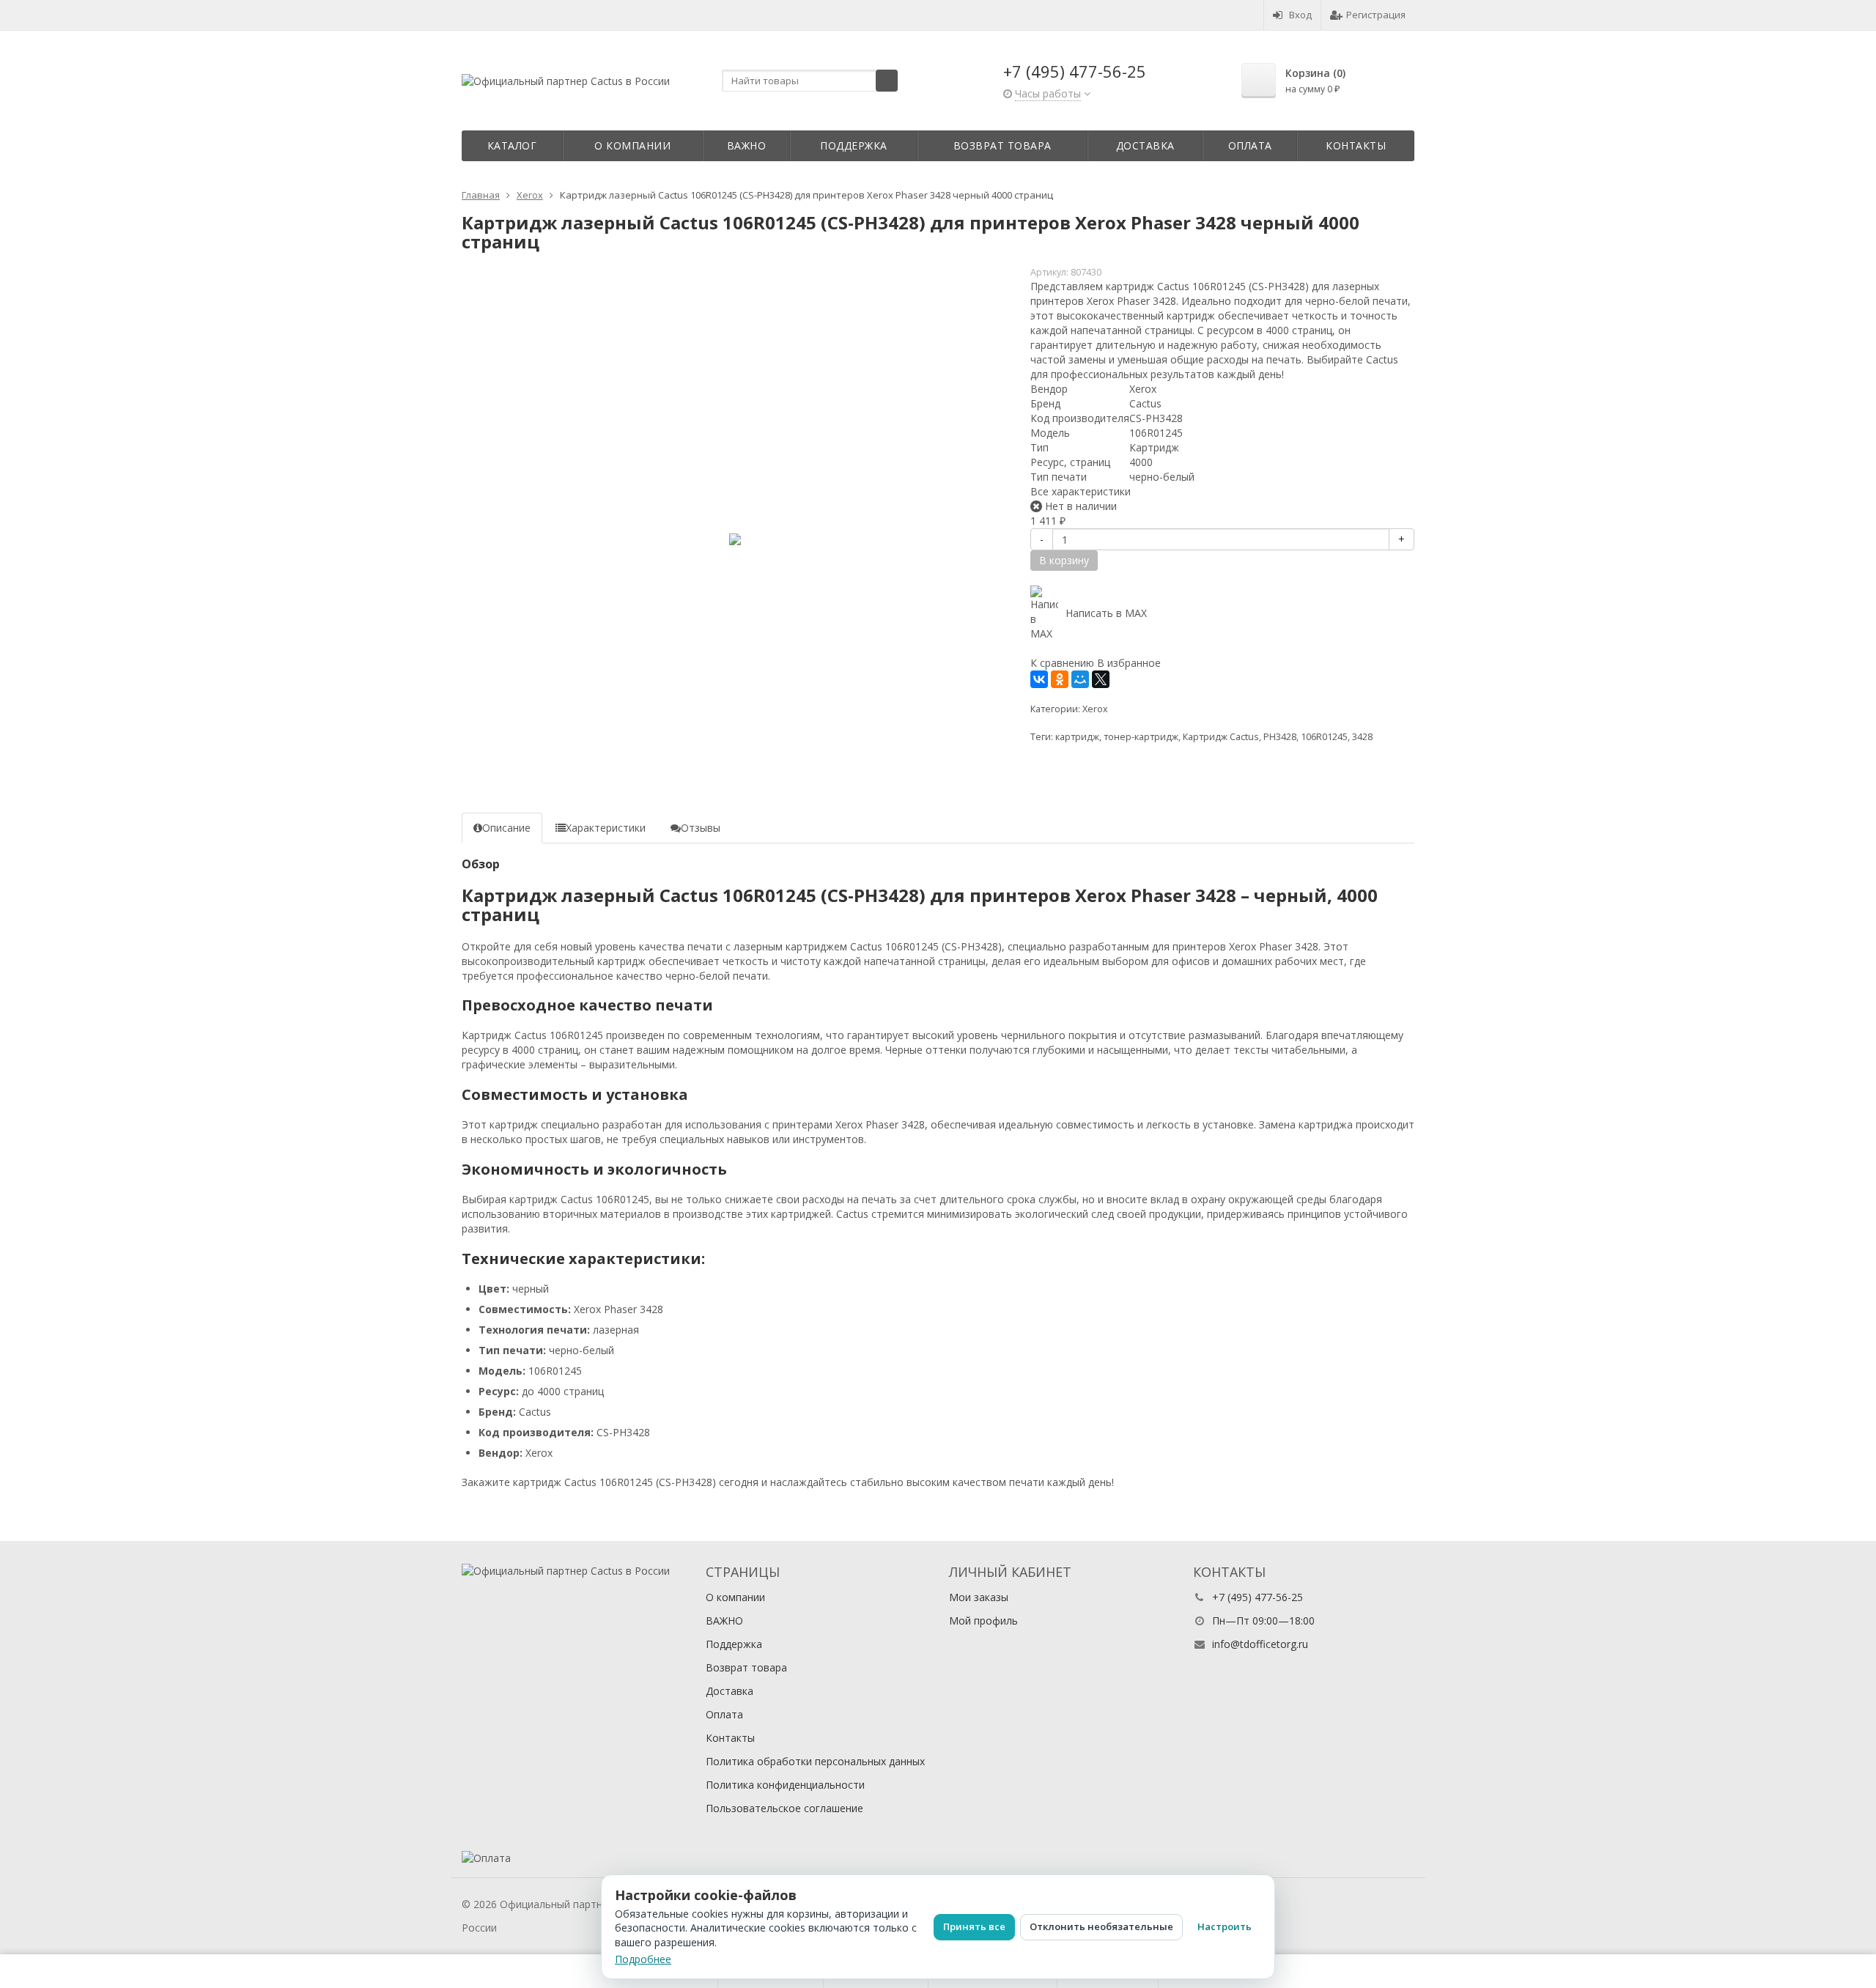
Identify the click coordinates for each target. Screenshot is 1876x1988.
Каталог (512, 145)
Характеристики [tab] (606, 828)
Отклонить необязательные (1101, 1926)
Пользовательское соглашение (784, 1808)
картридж (1077, 737)
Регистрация (1376, 15)
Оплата (1250, 145)
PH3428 (1280, 737)
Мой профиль (983, 1621)
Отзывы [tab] (701, 828)
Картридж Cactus (1221, 737)
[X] (1101, 679)
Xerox (1095, 709)
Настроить (1225, 1926)
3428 (1362, 737)
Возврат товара (1002, 145)
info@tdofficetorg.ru (1260, 1644)
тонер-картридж (1141, 737)
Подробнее (643, 1959)
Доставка (1145, 145)
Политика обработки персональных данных (815, 1761)
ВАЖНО (747, 145)
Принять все (974, 1926)
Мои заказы (979, 1597)
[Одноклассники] (1060, 679)
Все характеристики (1081, 491)
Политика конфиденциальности (785, 1785)
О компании (632, 145)
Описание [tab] (506, 828)
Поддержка (854, 145)
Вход (1300, 15)
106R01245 (1324, 737)
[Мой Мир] (1080, 679)
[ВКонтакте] (1039, 679)
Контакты (1356, 145)
